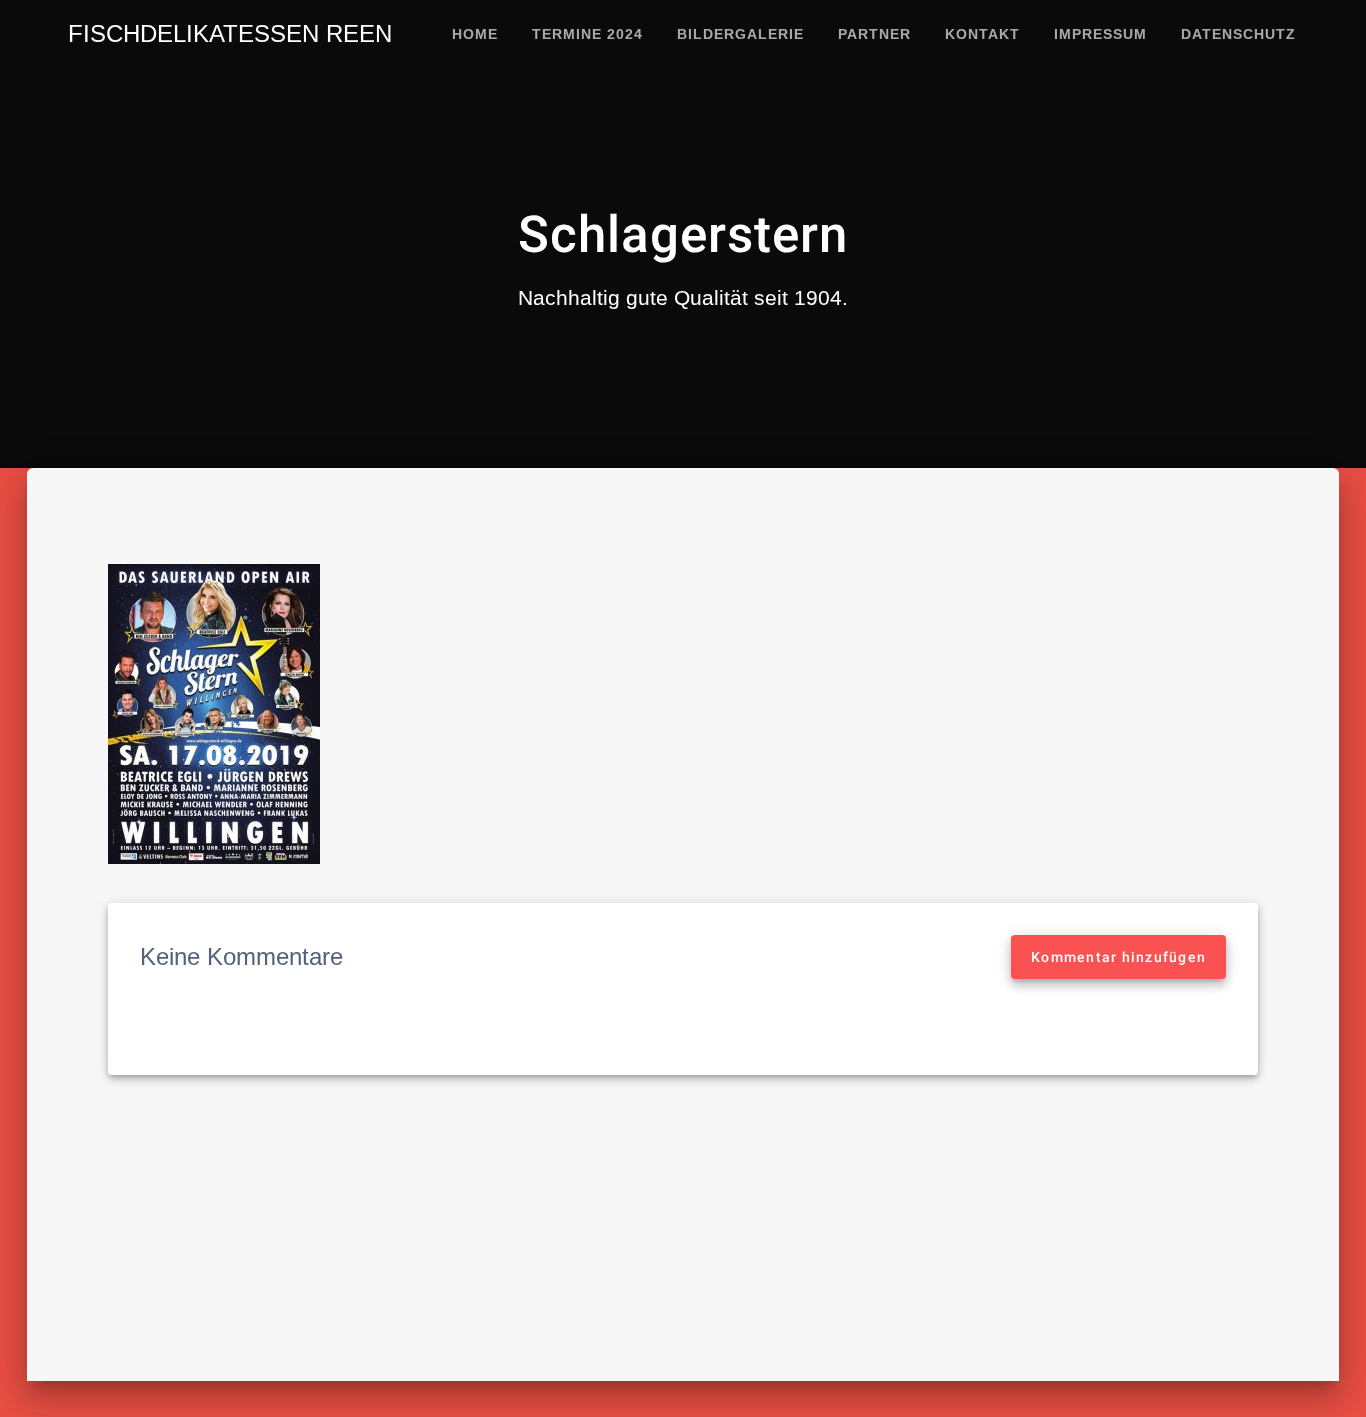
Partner (874, 34)
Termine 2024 (587, 34)
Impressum (1100, 34)
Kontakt (982, 34)
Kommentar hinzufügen (1118, 957)
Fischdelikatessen (230, 34)
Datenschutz (1238, 34)
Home (475, 34)
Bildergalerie (740, 34)
